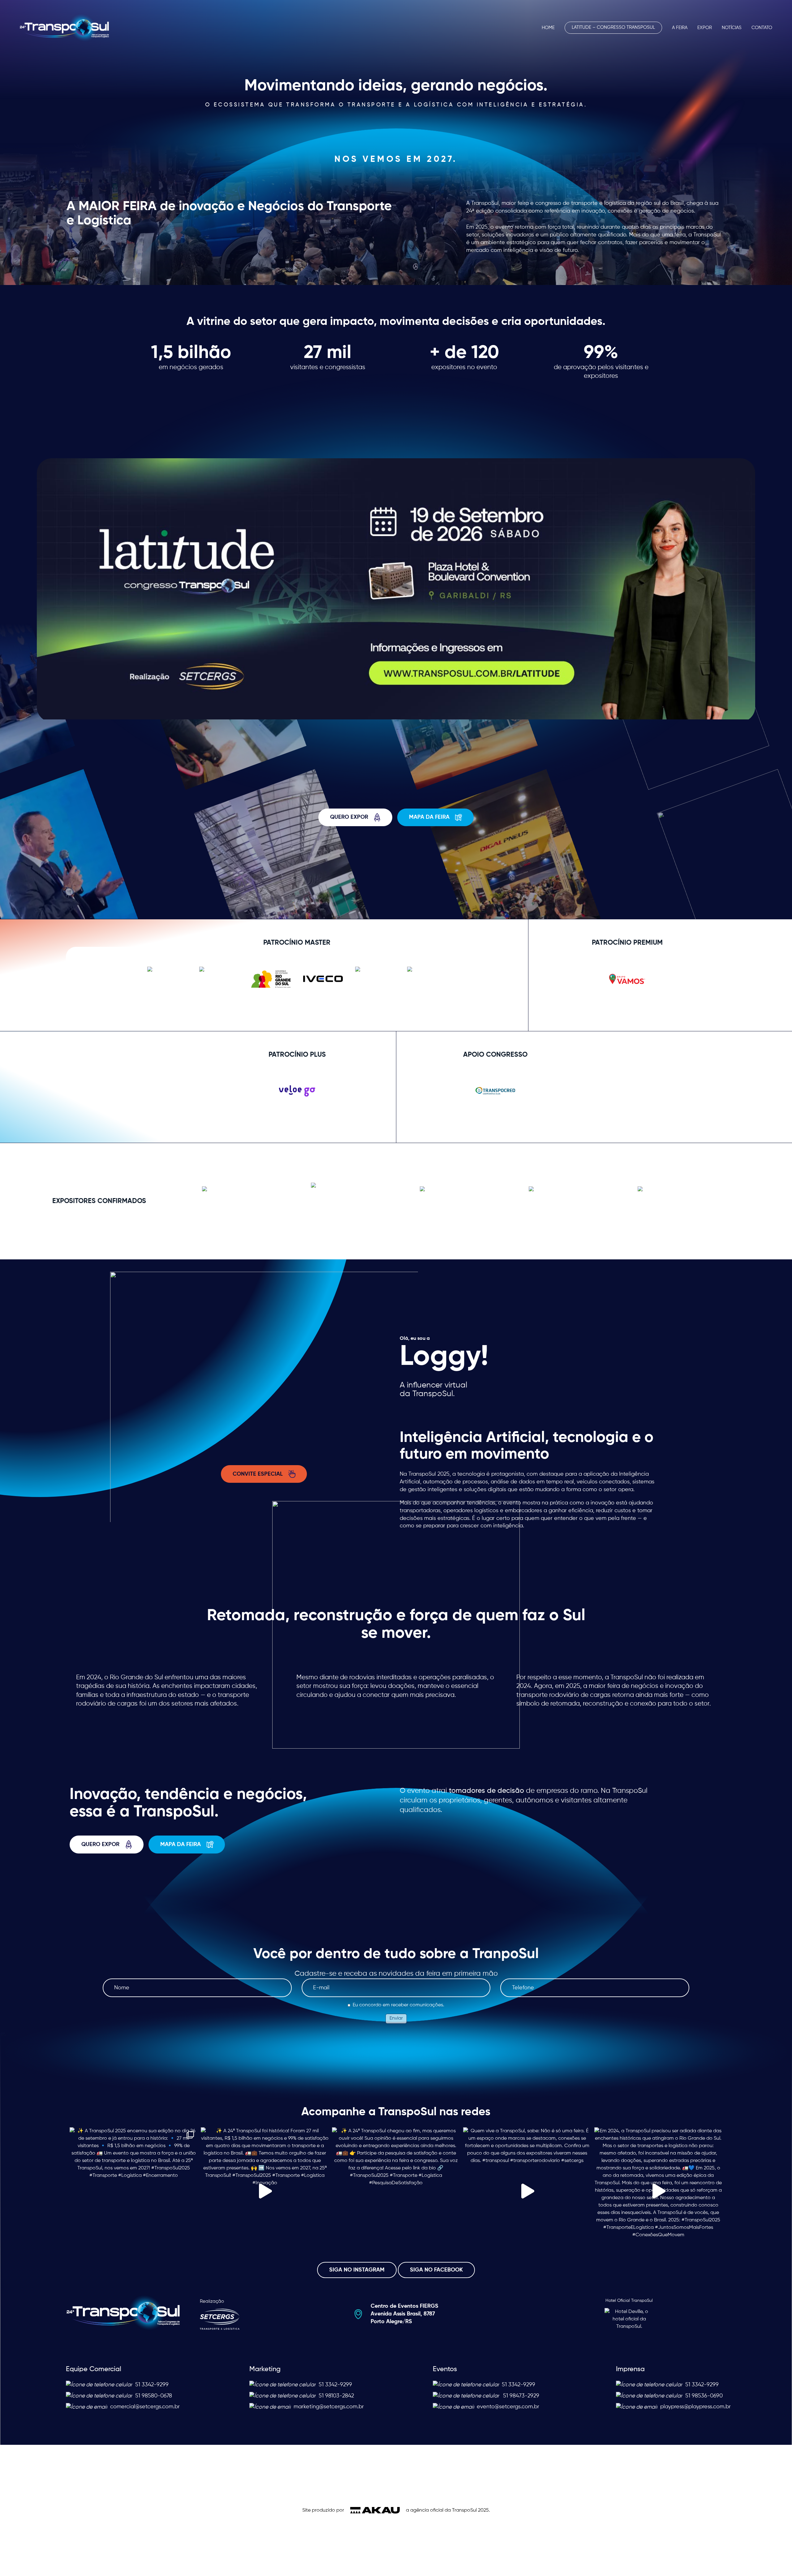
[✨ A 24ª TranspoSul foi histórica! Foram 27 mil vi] (265, 2191)
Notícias (732, 28)
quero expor (349, 817)
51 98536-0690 (704, 2396)
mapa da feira (429, 817)
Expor (705, 28)
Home (548, 28)
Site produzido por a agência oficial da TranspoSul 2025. (396, 2510)
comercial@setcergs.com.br (145, 2407)
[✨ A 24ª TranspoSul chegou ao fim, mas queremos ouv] (396, 2191)
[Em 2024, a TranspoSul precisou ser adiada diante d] (658, 2191)
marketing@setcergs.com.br (329, 2407)
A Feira (680, 28)
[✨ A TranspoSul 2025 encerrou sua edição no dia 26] (134, 2191)
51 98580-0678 (154, 2396)
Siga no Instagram (357, 2270)
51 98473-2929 (521, 2396)
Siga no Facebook (436, 2270)
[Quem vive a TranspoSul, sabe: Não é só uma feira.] (527, 2191)
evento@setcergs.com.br (508, 2407)
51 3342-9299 (152, 2385)
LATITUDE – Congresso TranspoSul (613, 28)
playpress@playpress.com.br (695, 2407)
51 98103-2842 (336, 2396)
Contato (762, 28)
